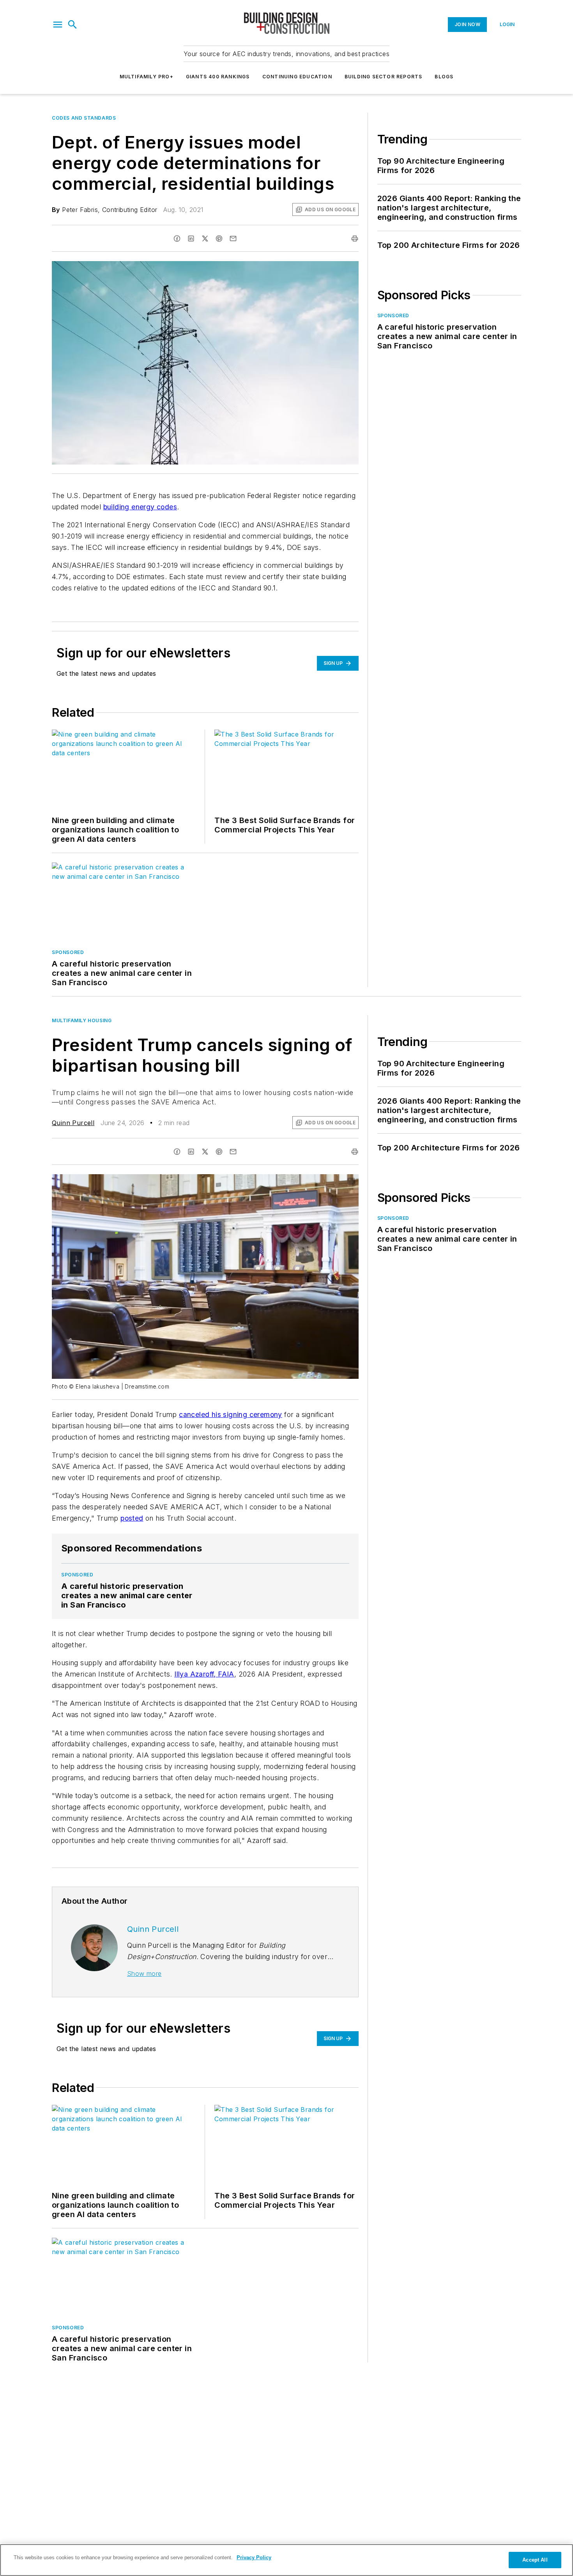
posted (132, 1518)
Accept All (535, 2560)
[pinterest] (219, 239)
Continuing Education (297, 77)
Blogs (444, 77)
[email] (233, 239)
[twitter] (205, 239)
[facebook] (177, 239)
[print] (355, 239)
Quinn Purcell (73, 1123)
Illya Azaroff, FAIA (204, 1674)
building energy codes (140, 507)
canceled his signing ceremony (231, 1414)
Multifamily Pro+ (147, 77)
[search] (73, 25)
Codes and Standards (84, 118)
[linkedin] (191, 239)
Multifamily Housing (82, 1020)
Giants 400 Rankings (218, 77)
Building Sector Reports (384, 77)
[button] (58, 25)
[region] (286, 2560)
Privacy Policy (254, 2557)
